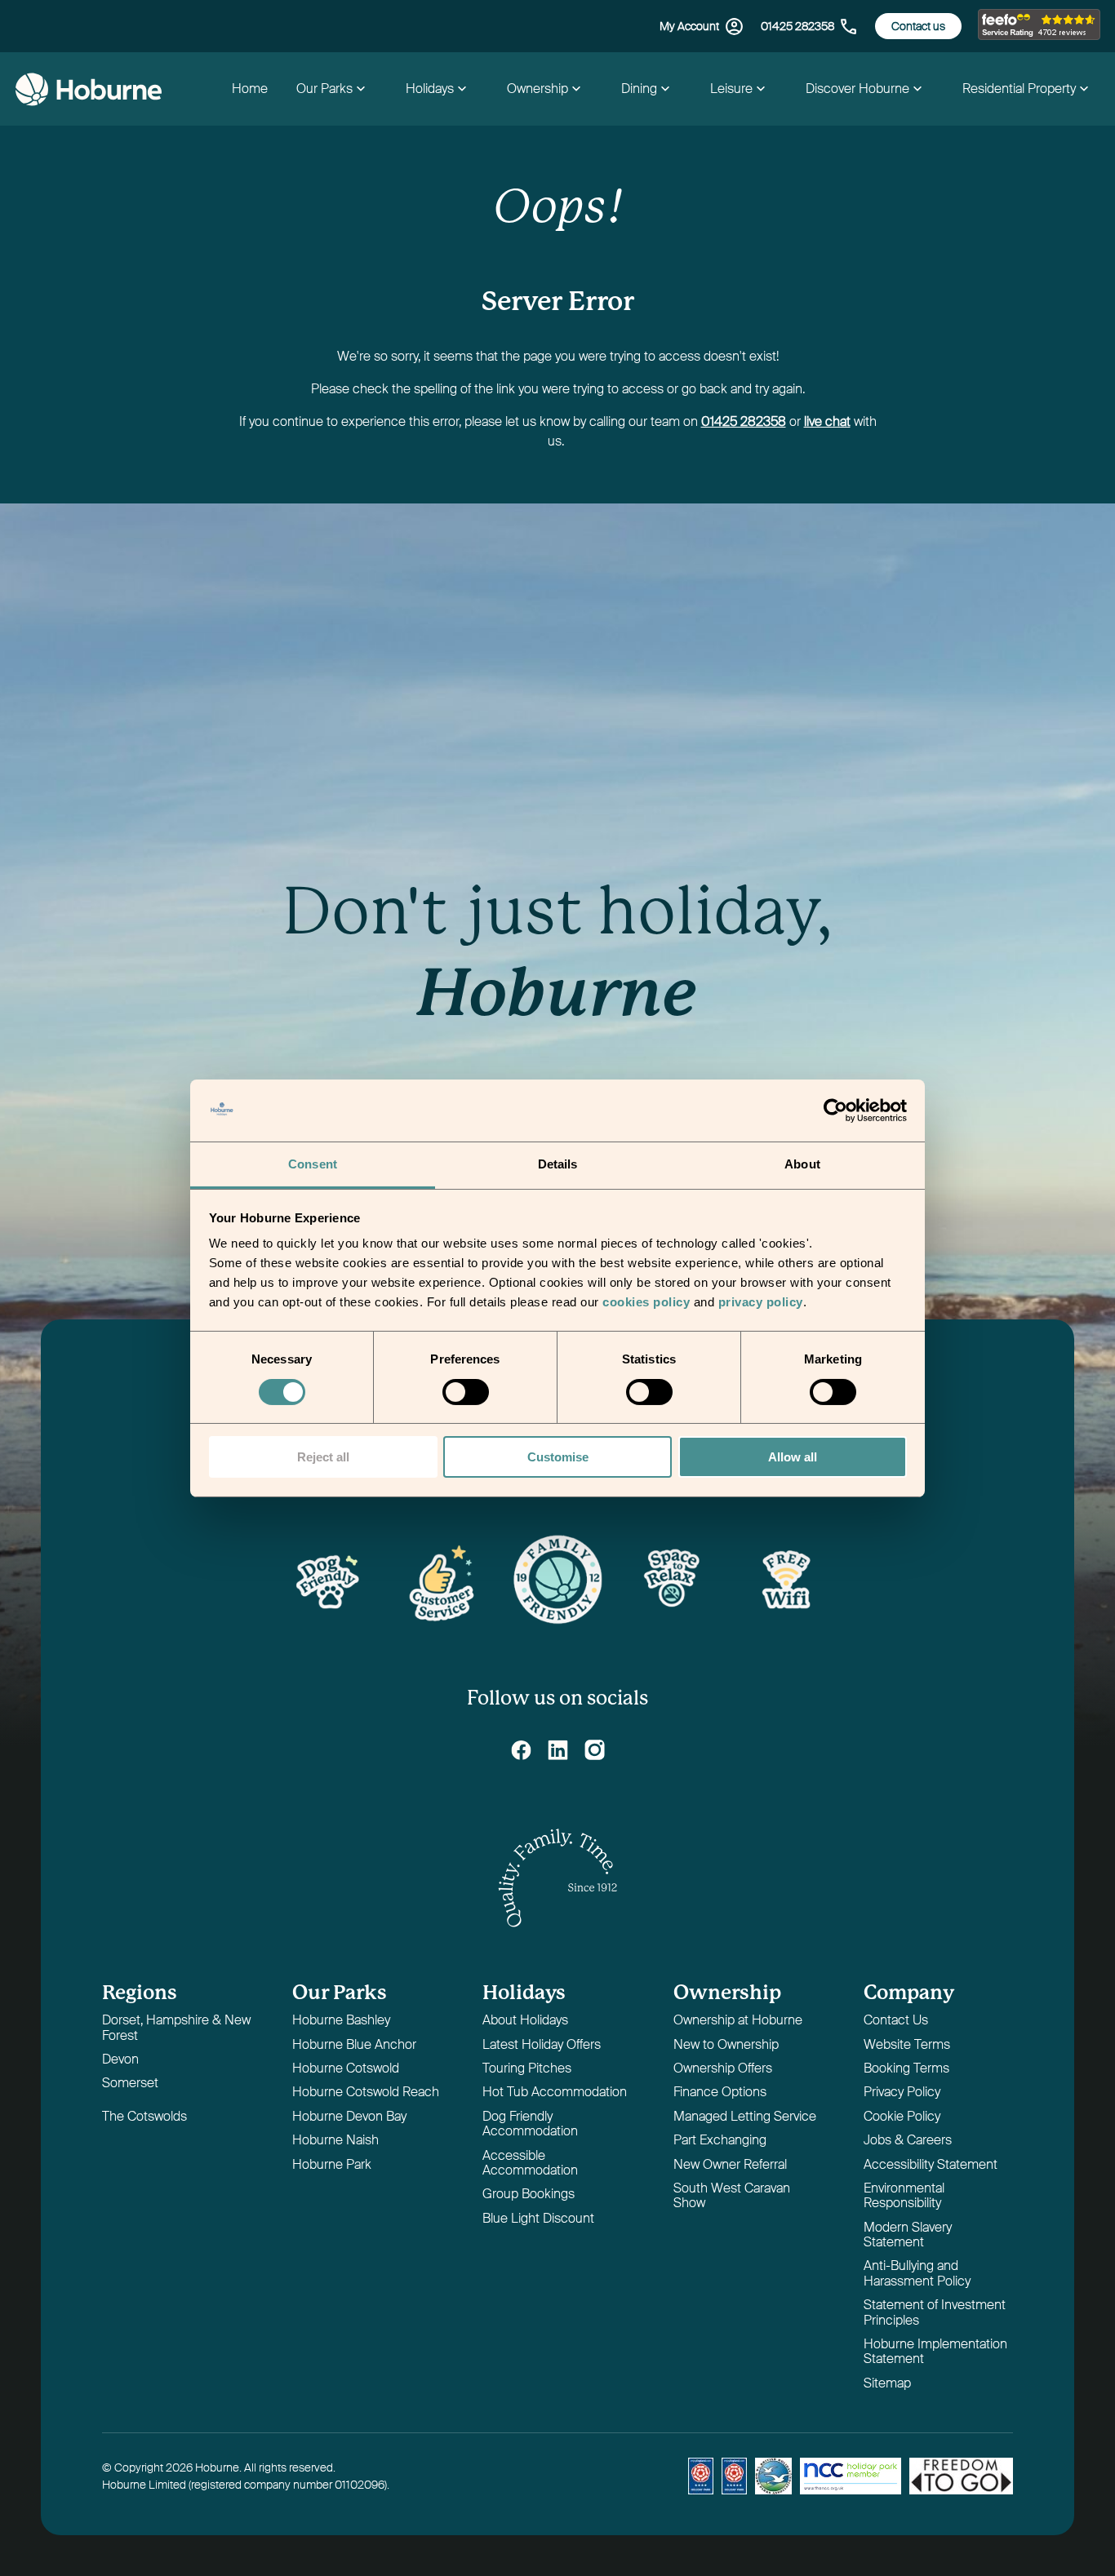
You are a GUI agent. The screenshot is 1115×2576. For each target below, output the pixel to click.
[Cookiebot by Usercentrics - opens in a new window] (835, 1111)
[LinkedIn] (558, 1750)
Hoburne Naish (335, 2141)
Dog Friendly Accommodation (530, 2124)
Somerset (130, 2084)
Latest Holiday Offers (542, 2045)
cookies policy (646, 1302)
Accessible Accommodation (530, 2164)
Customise (558, 1457)
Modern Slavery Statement (908, 2235)
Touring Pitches (527, 2069)
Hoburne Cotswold (346, 2069)
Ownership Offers (723, 2069)
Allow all (793, 1457)
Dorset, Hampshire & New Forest (176, 2028)
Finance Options (720, 2093)
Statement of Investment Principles (935, 2313)
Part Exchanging (720, 2141)
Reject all (323, 1457)
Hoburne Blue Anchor (354, 2045)
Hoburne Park (332, 2165)
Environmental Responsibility (904, 2196)
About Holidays (525, 2021)
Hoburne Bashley (341, 2021)
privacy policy (761, 1302)
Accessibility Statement (931, 2165)
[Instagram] (595, 1750)
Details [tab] (558, 1164)
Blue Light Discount (538, 2219)
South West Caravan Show (732, 2196)
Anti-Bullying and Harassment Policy (917, 2274)
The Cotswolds (144, 2117)
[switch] (467, 1394)
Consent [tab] (313, 1164)
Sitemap (887, 2384)
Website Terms (907, 2045)
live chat (827, 421)
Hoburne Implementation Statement (935, 2352)
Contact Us (896, 2021)
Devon (120, 2060)
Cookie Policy (902, 2117)
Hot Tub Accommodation (555, 2093)
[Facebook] (521, 1750)
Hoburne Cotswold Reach (366, 2093)
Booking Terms (906, 2069)
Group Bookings (529, 2195)
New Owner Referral (730, 2165)
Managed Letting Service (745, 2117)
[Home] (88, 89)
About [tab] (802, 1164)
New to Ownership (726, 2045)
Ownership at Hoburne (738, 2021)
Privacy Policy (902, 2093)
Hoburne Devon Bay (349, 2117)
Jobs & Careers (908, 2141)
